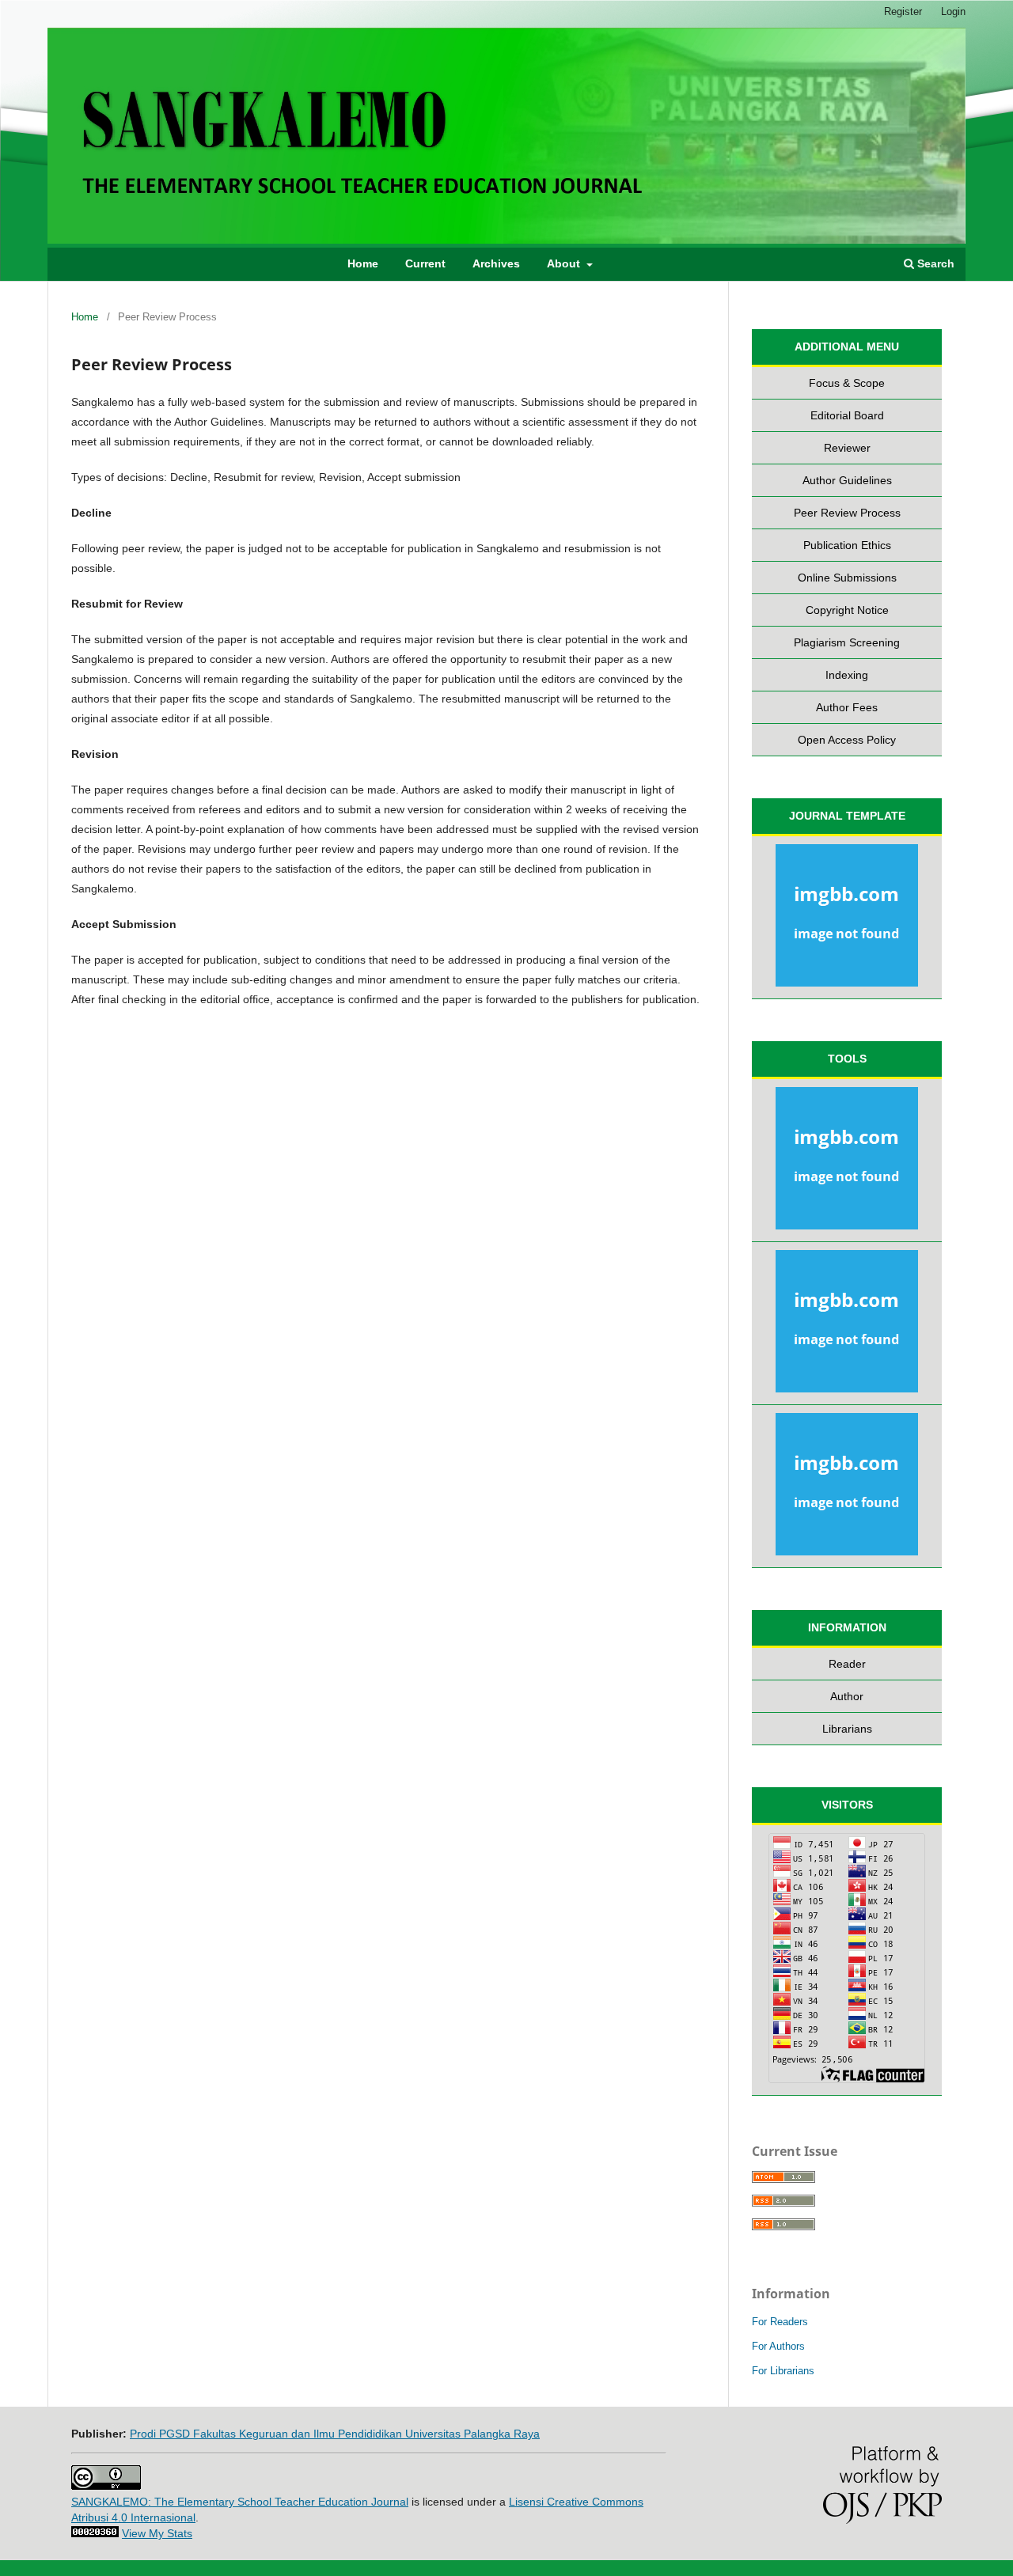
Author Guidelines (847, 480)
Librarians (847, 1729)
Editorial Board (847, 415)
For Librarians (783, 2371)
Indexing (847, 675)
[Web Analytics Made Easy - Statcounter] (95, 2533)
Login (953, 11)
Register (903, 11)
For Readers (780, 2322)
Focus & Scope (847, 383)
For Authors (778, 2346)
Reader (847, 1664)
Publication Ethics (847, 545)
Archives (496, 263)
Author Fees (847, 707)
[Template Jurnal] (847, 918)
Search (934, 263)
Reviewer (847, 448)
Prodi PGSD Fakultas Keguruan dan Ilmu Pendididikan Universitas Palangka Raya (335, 2434)
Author (847, 1696)
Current (425, 263)
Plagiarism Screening (847, 642)
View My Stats (157, 2533)
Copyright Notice (847, 610)
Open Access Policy (847, 740)
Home (363, 263)
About (565, 263)
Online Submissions (847, 578)
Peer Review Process (847, 513)
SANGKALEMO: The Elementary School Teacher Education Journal (240, 2502)
